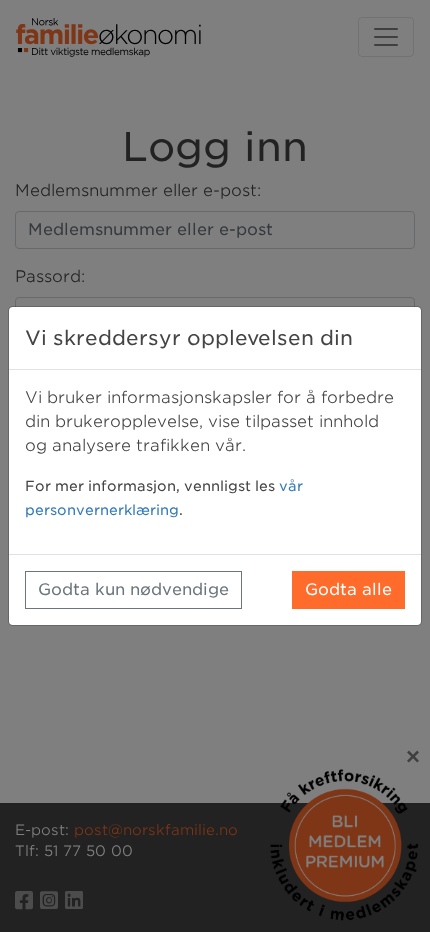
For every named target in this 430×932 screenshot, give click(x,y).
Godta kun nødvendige (133, 589)
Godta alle (348, 589)
